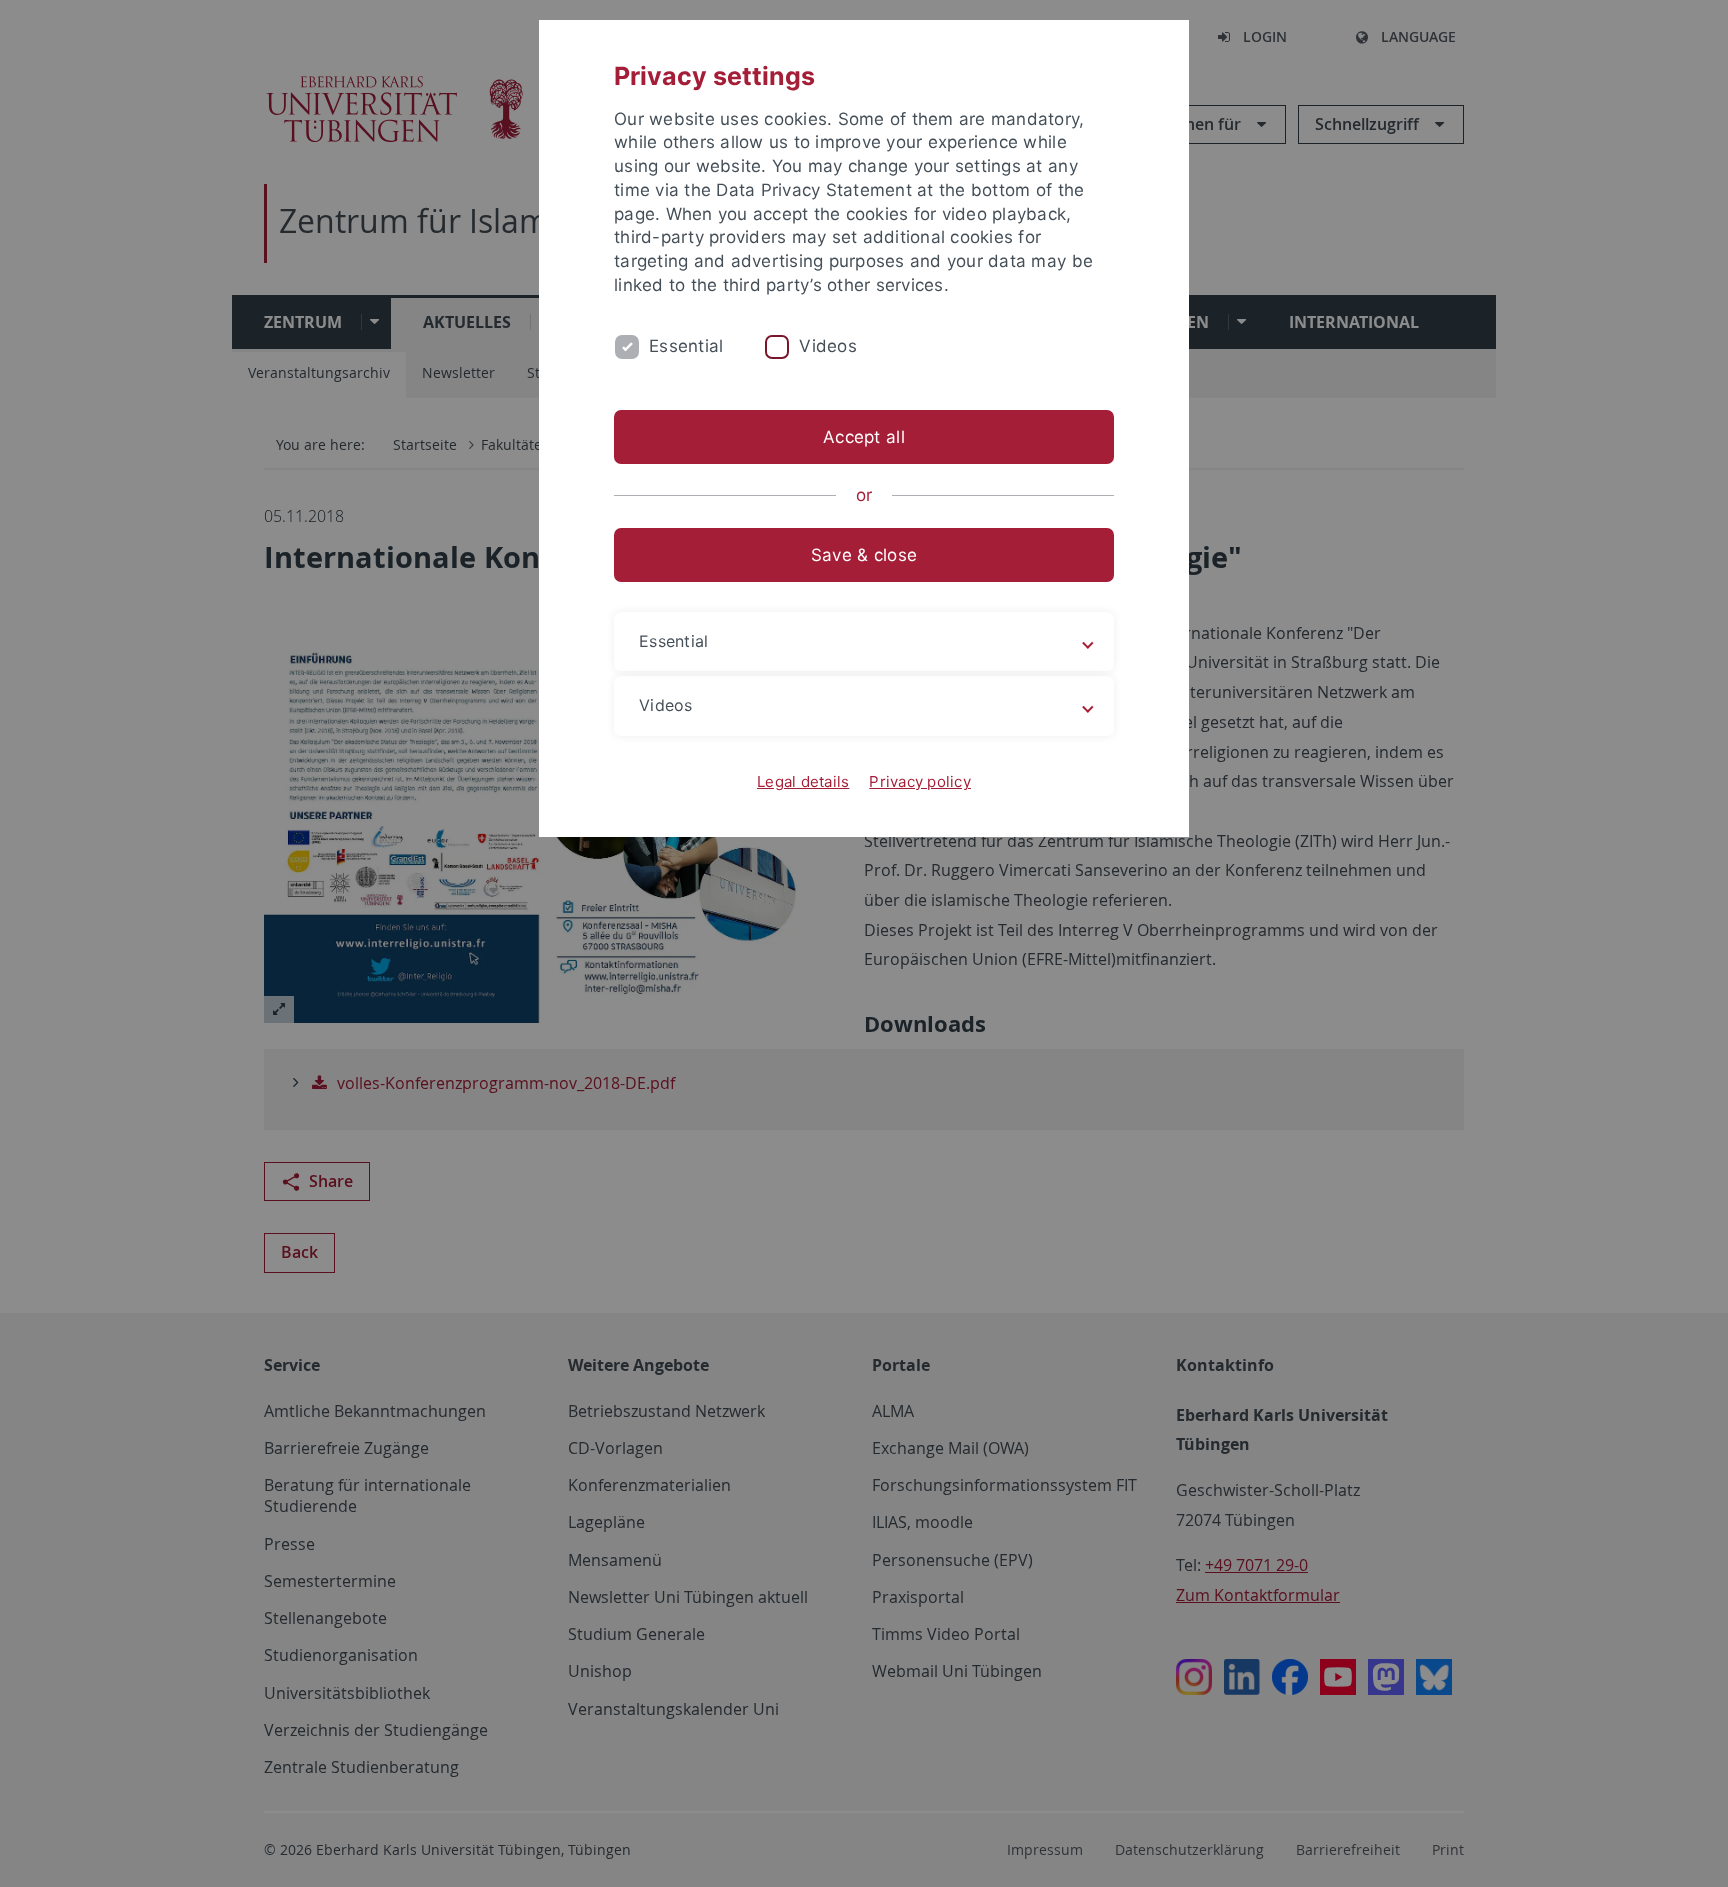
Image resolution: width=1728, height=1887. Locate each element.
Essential (686, 346)
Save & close (864, 555)
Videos (828, 346)
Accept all (864, 437)
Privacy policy (920, 781)
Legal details (803, 781)
